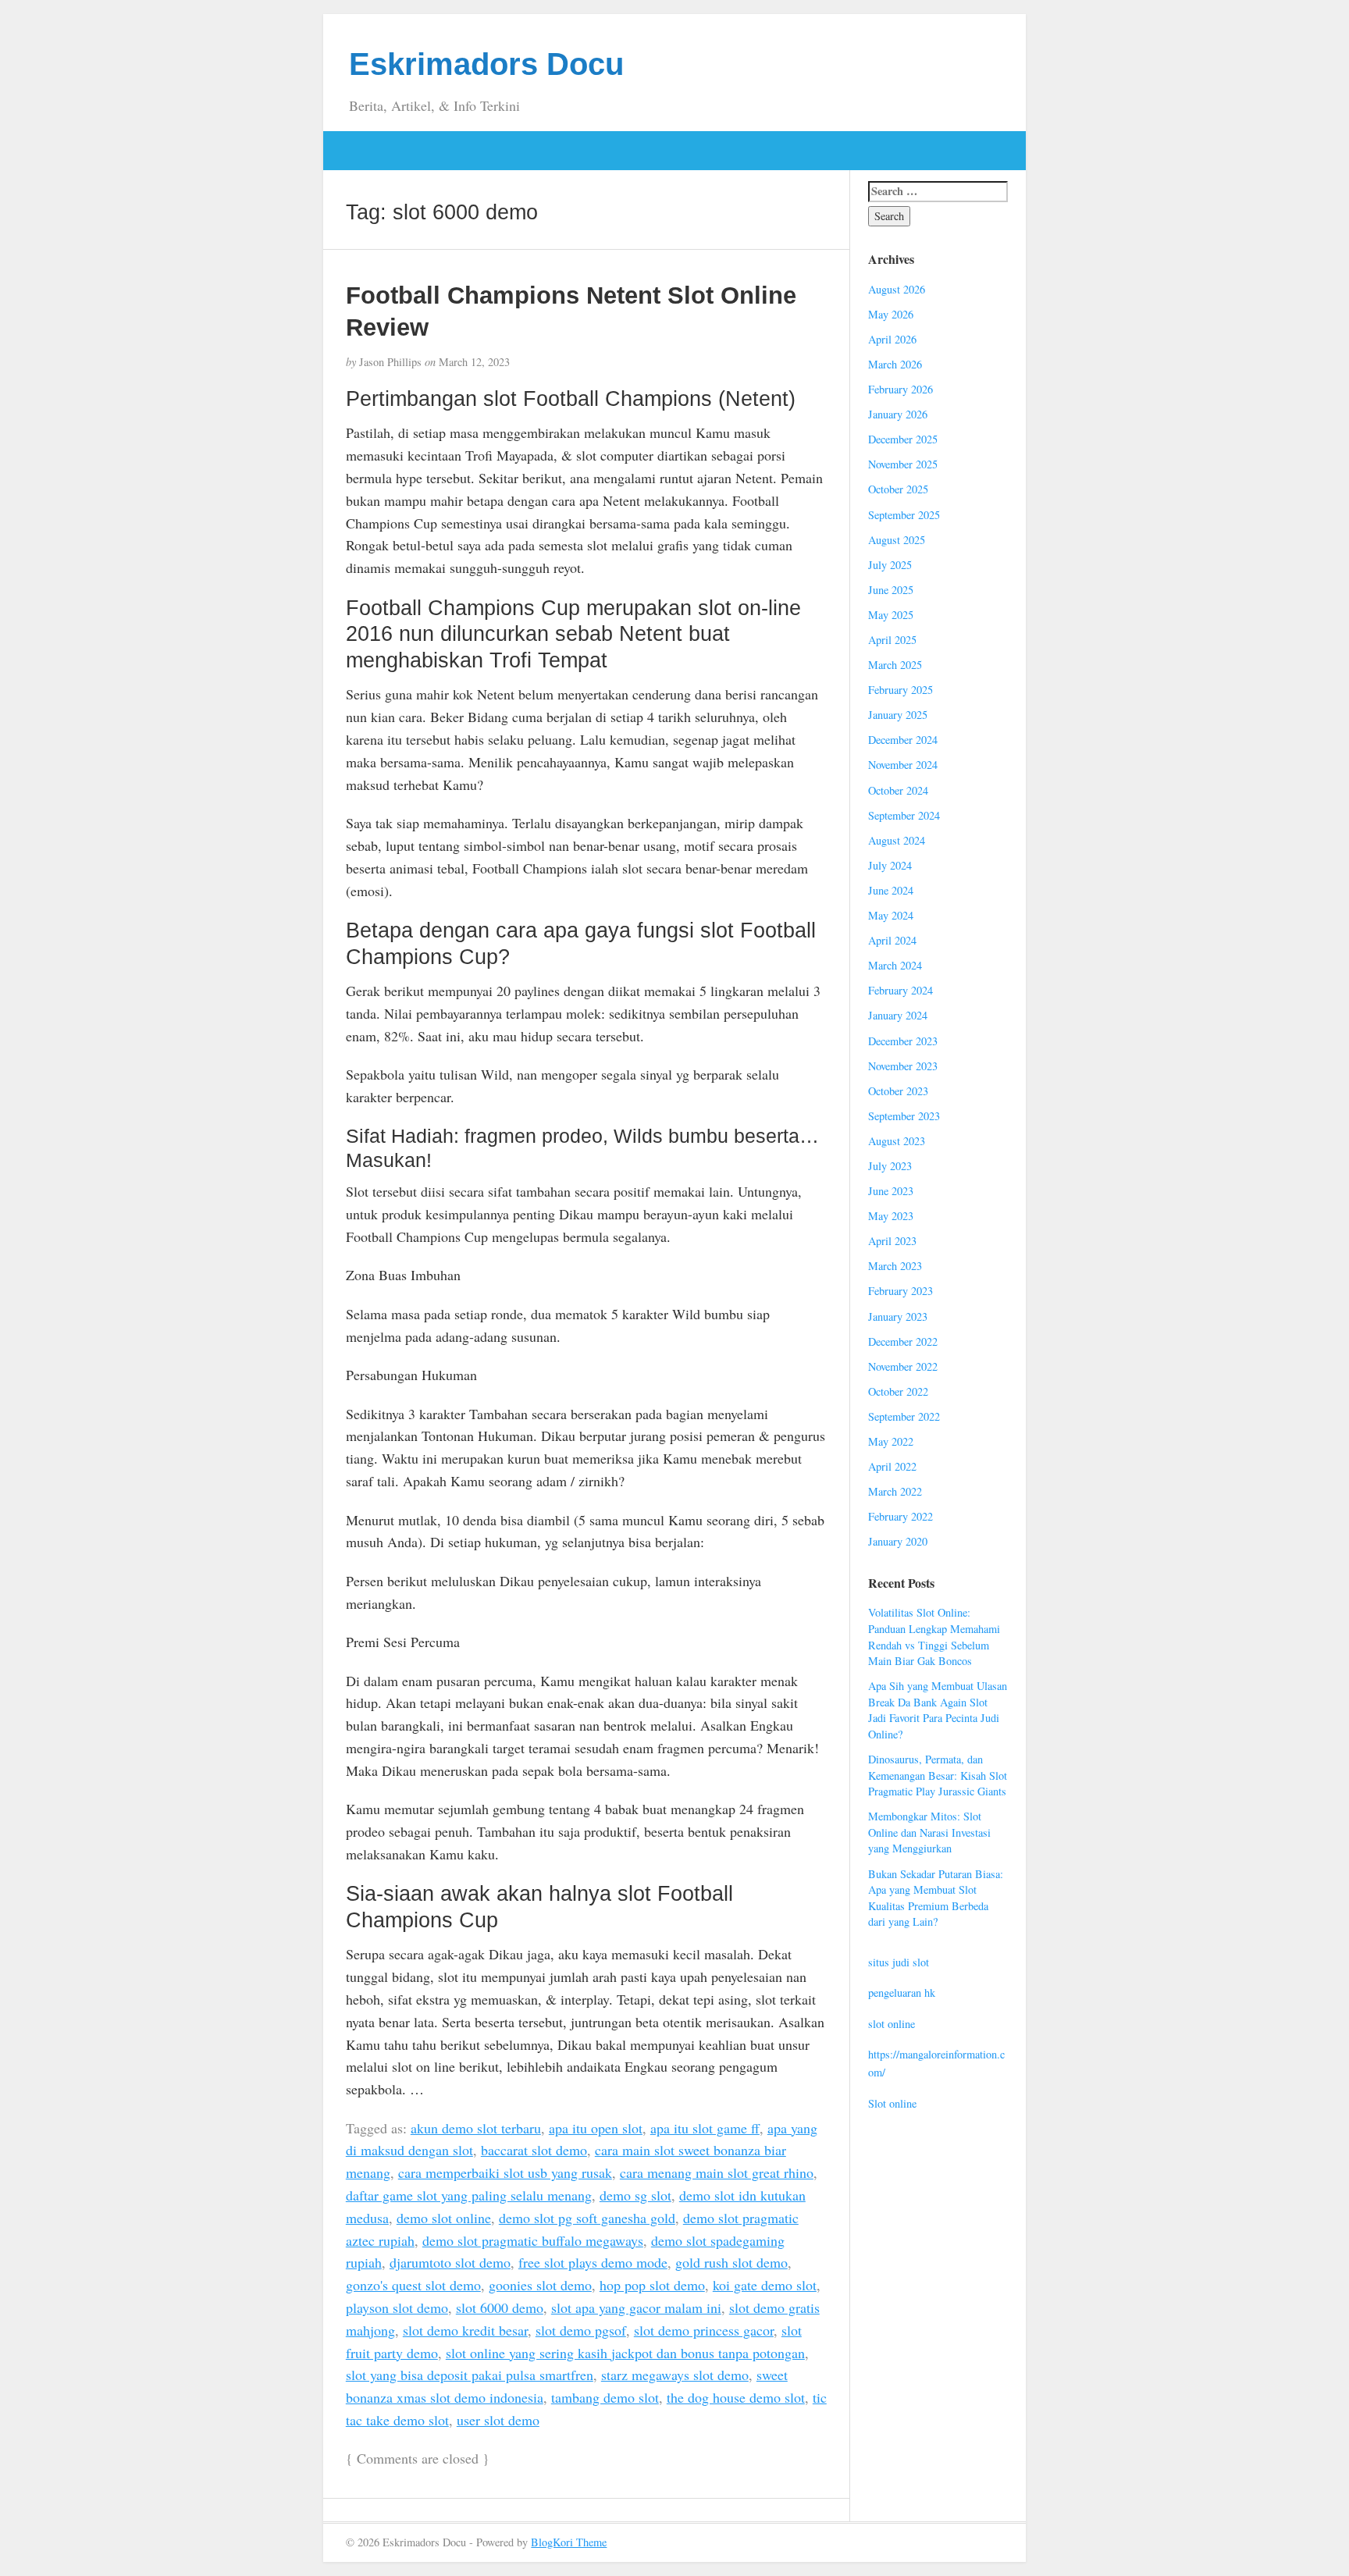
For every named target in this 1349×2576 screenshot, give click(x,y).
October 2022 (898, 1391)
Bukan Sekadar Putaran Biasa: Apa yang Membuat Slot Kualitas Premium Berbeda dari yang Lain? (936, 1898)
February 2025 (901, 690)
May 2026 (891, 314)
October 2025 (898, 489)
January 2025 (898, 715)
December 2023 (903, 1041)
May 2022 (891, 1441)
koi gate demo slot (765, 2285)
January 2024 (898, 1015)
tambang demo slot (605, 2397)
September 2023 (904, 1116)
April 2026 (892, 339)
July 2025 (890, 565)
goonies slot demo (540, 2285)
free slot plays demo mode (593, 2262)
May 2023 (891, 1216)
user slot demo (498, 2420)
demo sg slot (635, 2195)
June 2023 (891, 1191)
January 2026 (898, 414)
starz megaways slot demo (675, 2375)
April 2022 (892, 1466)
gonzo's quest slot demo (413, 2285)
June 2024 (891, 890)
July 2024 (890, 865)
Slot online (892, 2103)
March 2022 (895, 1491)
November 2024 (903, 765)
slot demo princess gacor (704, 2330)
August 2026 (897, 289)
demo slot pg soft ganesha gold (587, 2218)
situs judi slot (899, 1962)
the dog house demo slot (736, 2397)
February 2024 (901, 990)
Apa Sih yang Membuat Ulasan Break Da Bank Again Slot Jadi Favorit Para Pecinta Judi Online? (938, 1710)
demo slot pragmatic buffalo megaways (533, 2240)
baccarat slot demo (534, 2150)
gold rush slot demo (731, 2262)
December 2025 (903, 439)
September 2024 (904, 815)
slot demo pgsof (581, 2330)
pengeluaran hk (902, 1992)
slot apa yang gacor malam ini (636, 2307)
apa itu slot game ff (705, 2128)
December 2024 (903, 740)
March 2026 (895, 364)
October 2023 (898, 1091)
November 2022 (903, 1366)
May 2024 (891, 915)
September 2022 (904, 1416)
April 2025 (892, 640)
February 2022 (901, 1516)
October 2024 (898, 790)
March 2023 (895, 1266)
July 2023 (890, 1166)
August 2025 (897, 540)
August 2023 (897, 1141)
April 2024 (892, 940)
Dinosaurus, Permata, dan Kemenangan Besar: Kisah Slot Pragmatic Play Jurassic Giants (938, 1775)
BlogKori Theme (569, 2542)
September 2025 (904, 515)
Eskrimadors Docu (486, 64)
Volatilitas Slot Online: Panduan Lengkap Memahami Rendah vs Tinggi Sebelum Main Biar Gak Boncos (934, 1637)
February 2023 (901, 1291)
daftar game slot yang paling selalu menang (469, 2195)
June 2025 (891, 590)
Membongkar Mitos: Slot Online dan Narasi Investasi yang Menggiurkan (929, 1832)
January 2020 (898, 1541)
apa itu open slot (596, 2128)
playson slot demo (397, 2307)
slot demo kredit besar (465, 2330)
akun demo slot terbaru (476, 2128)
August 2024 (897, 840)
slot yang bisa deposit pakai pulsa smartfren (470, 2375)
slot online (892, 2024)
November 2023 (903, 1066)
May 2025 (891, 615)
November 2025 (903, 464)
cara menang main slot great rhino (717, 2172)
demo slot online (444, 2218)
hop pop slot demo (652, 2285)
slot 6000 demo (500, 2307)
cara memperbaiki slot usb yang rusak (505, 2172)
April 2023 (892, 1241)
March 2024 (895, 965)
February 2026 (901, 389)
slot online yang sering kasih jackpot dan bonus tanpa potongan (625, 2353)
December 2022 (903, 1341)
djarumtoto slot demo (450, 2262)
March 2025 (895, 665)
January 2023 (898, 1316)
